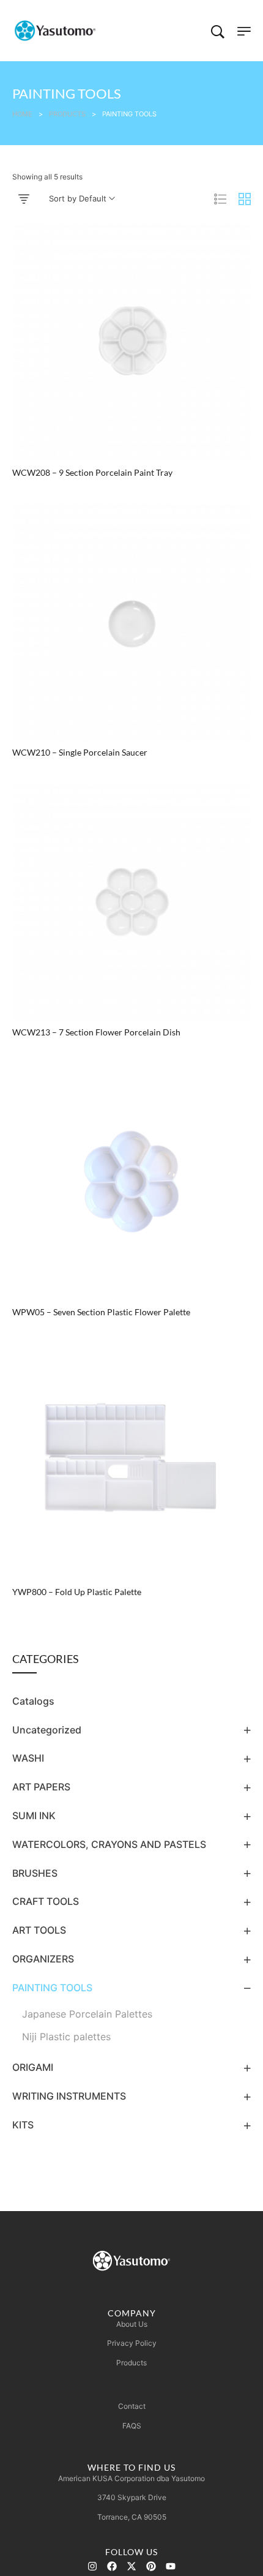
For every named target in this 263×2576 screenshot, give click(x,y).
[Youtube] (171, 2566)
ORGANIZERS (43, 1959)
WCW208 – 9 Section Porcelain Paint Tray (92, 473)
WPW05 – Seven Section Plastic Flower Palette (101, 1312)
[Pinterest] (151, 2566)
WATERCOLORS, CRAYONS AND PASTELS (109, 1844)
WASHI (28, 1758)
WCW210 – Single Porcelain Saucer (80, 753)
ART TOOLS (39, 1930)
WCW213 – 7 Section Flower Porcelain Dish (96, 1032)
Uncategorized (47, 1730)
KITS (23, 2125)
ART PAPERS (41, 1787)
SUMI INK (34, 1816)
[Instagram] (92, 2566)
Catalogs (33, 1701)
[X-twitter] (131, 2566)
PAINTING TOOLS (52, 1988)
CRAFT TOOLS (46, 1901)
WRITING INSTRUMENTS (69, 2096)
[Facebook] (112, 2566)
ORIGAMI (33, 2067)
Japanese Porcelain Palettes (87, 2014)
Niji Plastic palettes (66, 2037)
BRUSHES (35, 1873)
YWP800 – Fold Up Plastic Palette (77, 1592)
